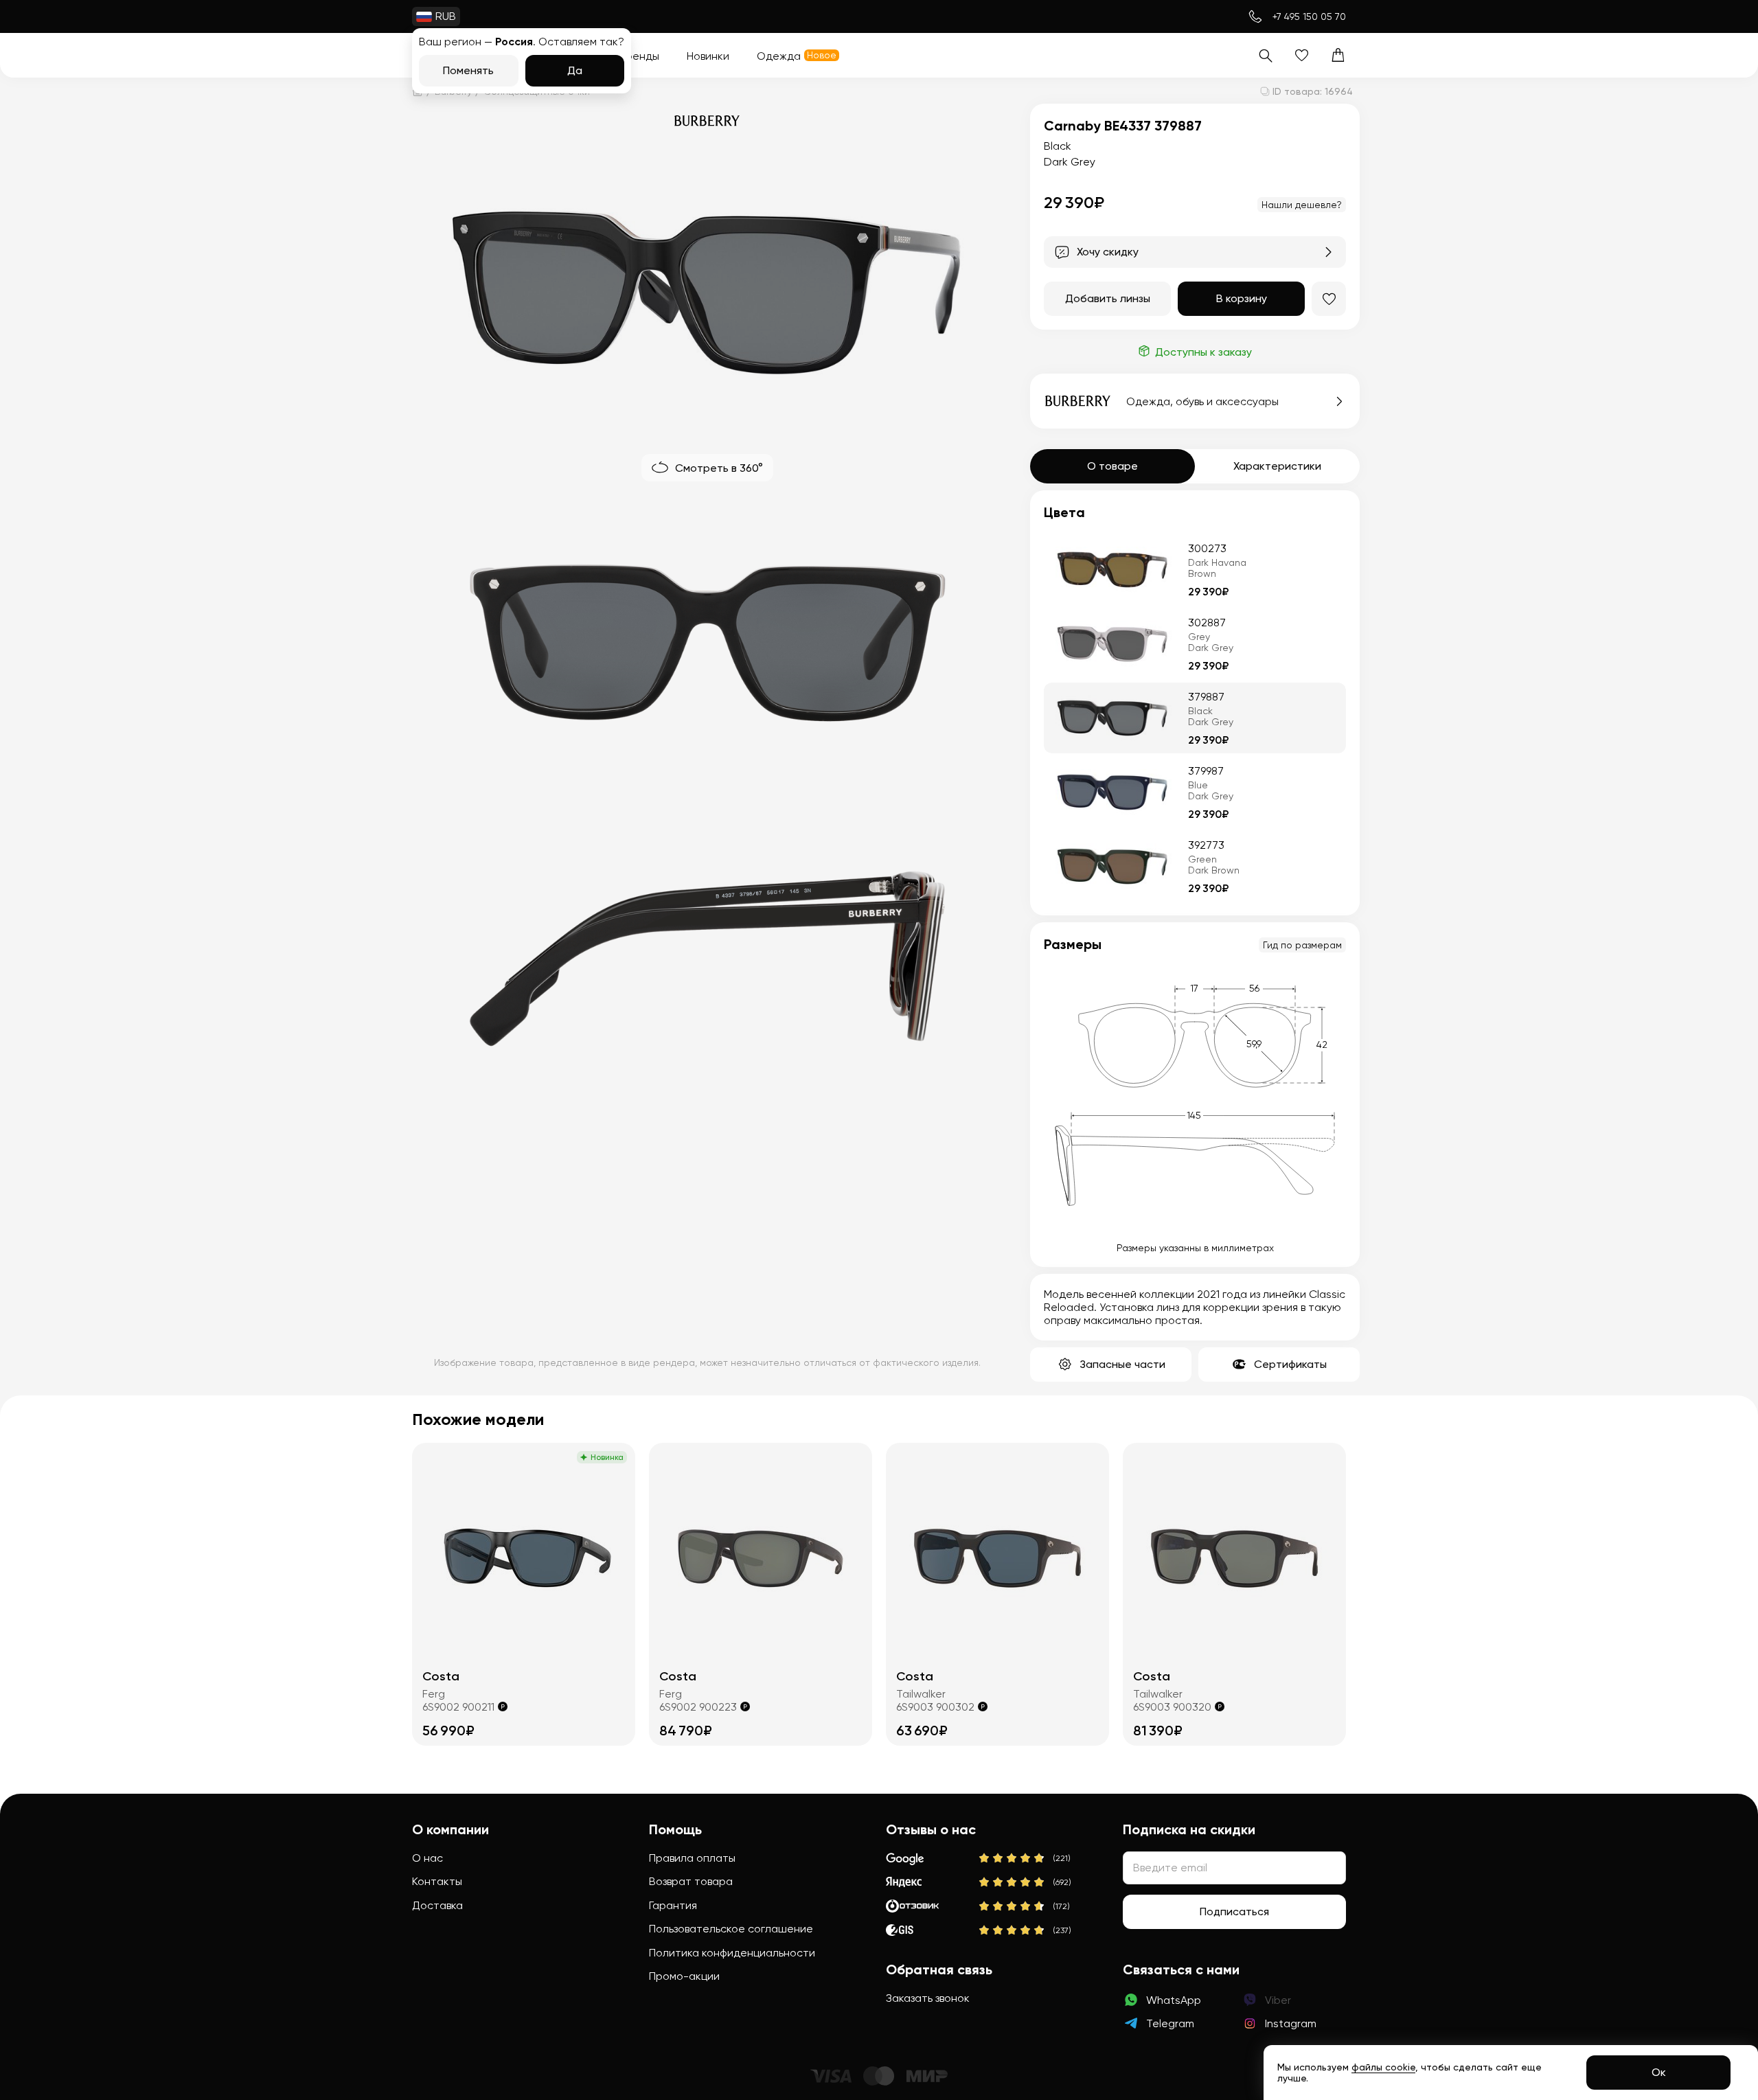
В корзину (1242, 298)
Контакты (437, 1881)
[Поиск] (1265, 55)
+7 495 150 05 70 (1309, 16)
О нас (427, 1858)
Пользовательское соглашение (731, 1929)
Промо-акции (684, 1976)
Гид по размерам (1302, 945)
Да (575, 70)
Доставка (437, 1905)
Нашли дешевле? (1302, 205)
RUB (446, 16)
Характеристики (1277, 466)
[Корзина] (1338, 55)
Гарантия (673, 1905)
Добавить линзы (1108, 298)
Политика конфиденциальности (732, 1953)
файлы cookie (1383, 2067)
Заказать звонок (928, 1998)
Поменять (468, 70)
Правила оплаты (692, 1858)
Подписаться (1234, 1911)
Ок (1659, 2072)
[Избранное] (1302, 55)
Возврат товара (691, 1881)
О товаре (1112, 466)
